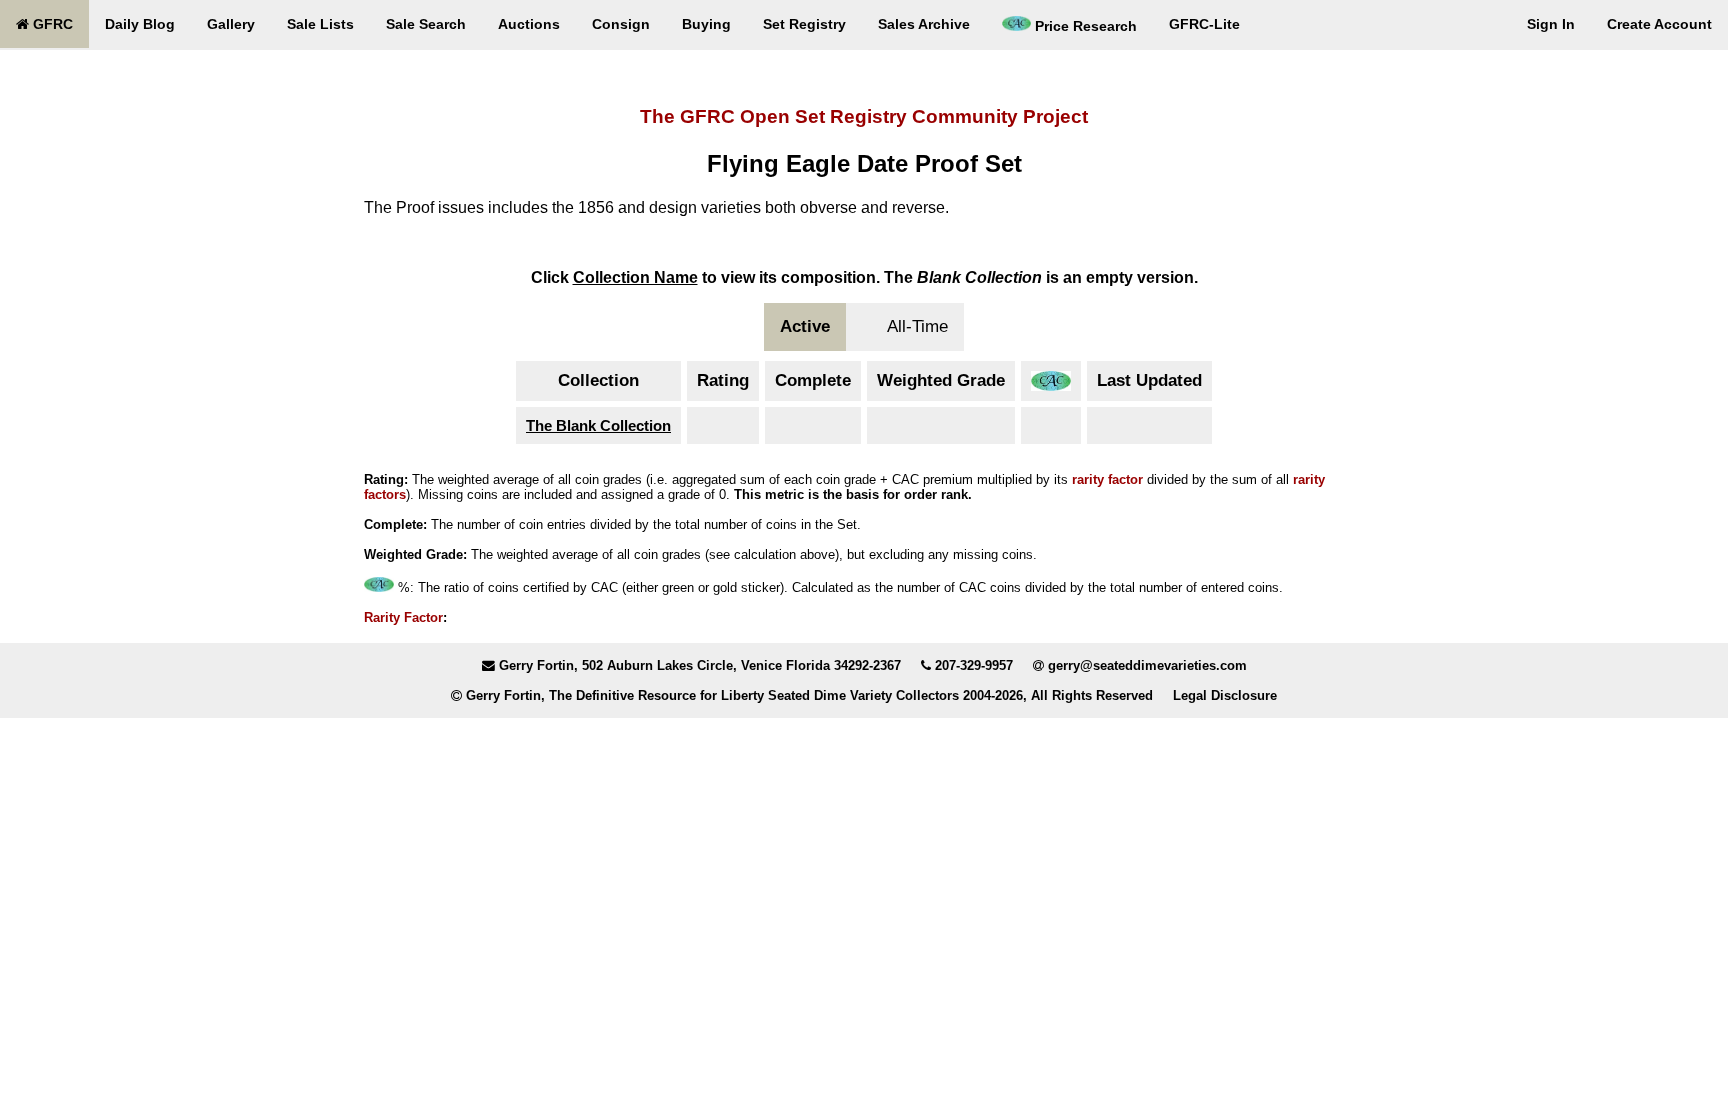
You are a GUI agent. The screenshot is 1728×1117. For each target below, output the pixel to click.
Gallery (231, 24)
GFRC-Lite (1204, 24)
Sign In (1551, 24)
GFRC (51, 24)
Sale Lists (320, 24)
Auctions (529, 24)
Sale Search (426, 24)
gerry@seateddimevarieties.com (1147, 665)
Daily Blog (140, 24)
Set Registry (804, 24)
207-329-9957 (974, 665)
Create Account (1659, 24)
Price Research (1084, 26)
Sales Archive (924, 24)
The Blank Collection (598, 425)
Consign (621, 24)
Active (805, 326)
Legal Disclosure (1225, 695)
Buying (706, 24)
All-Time (917, 326)
